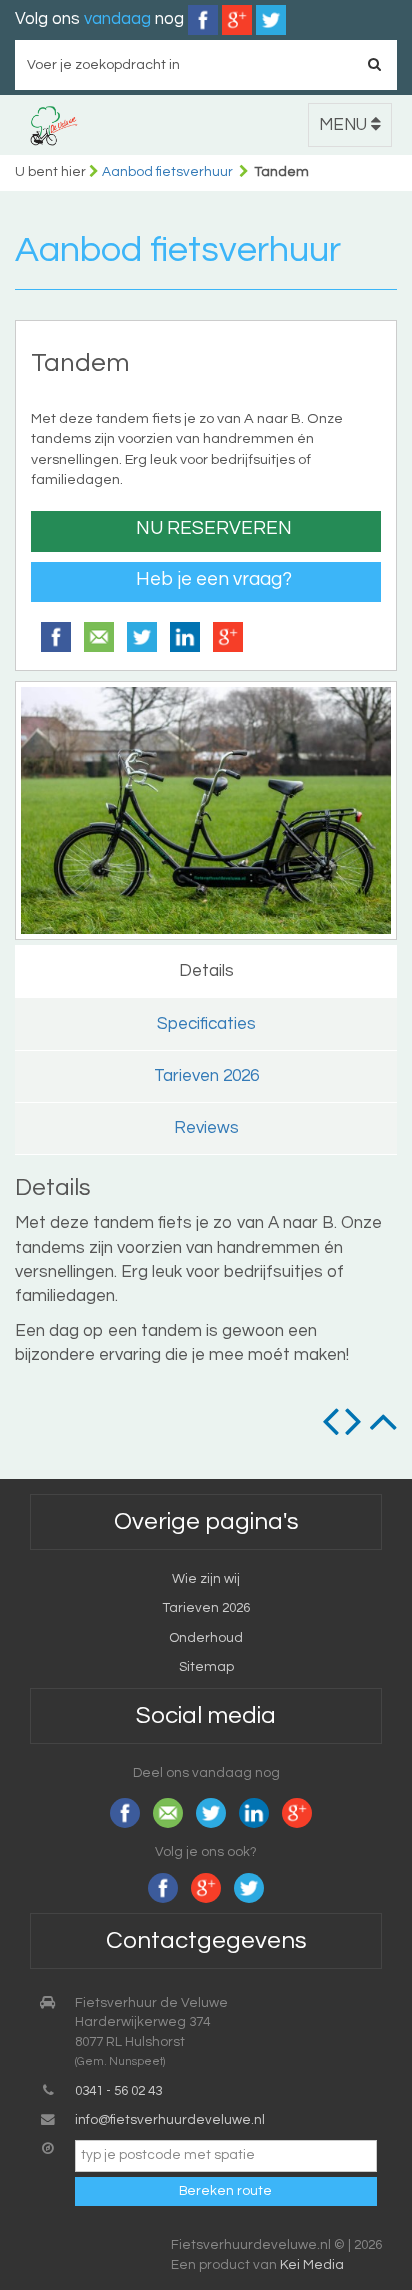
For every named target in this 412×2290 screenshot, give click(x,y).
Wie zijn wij (206, 1579)
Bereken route (225, 2191)
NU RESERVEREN (214, 528)
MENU (345, 125)
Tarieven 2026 (206, 1076)
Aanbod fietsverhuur (167, 172)
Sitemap (206, 1667)
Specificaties (206, 1024)
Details (206, 971)
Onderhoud (206, 1638)
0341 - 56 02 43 (118, 2091)
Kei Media (312, 2265)
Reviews (206, 1128)
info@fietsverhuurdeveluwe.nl (170, 2120)
